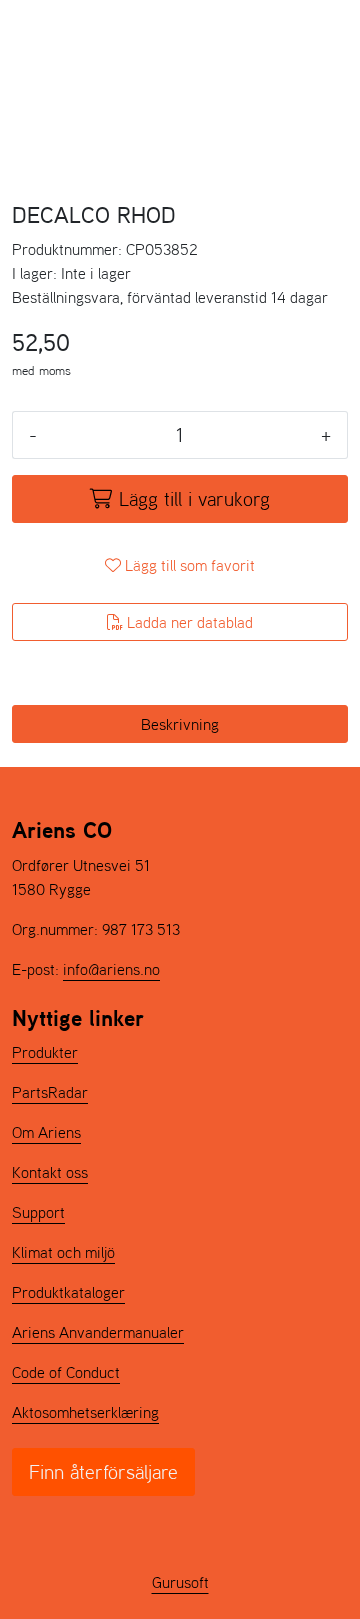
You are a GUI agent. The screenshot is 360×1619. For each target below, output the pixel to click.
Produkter (45, 1052)
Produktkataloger (68, 1292)
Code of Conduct (66, 1372)
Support (38, 1212)
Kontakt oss (50, 1172)
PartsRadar (50, 1092)
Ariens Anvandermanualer (98, 1332)
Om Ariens (46, 1132)
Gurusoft (180, 1582)
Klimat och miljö (63, 1252)
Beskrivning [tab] (180, 724)
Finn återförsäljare (103, 1472)
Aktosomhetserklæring (85, 1412)
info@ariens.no (111, 969)
